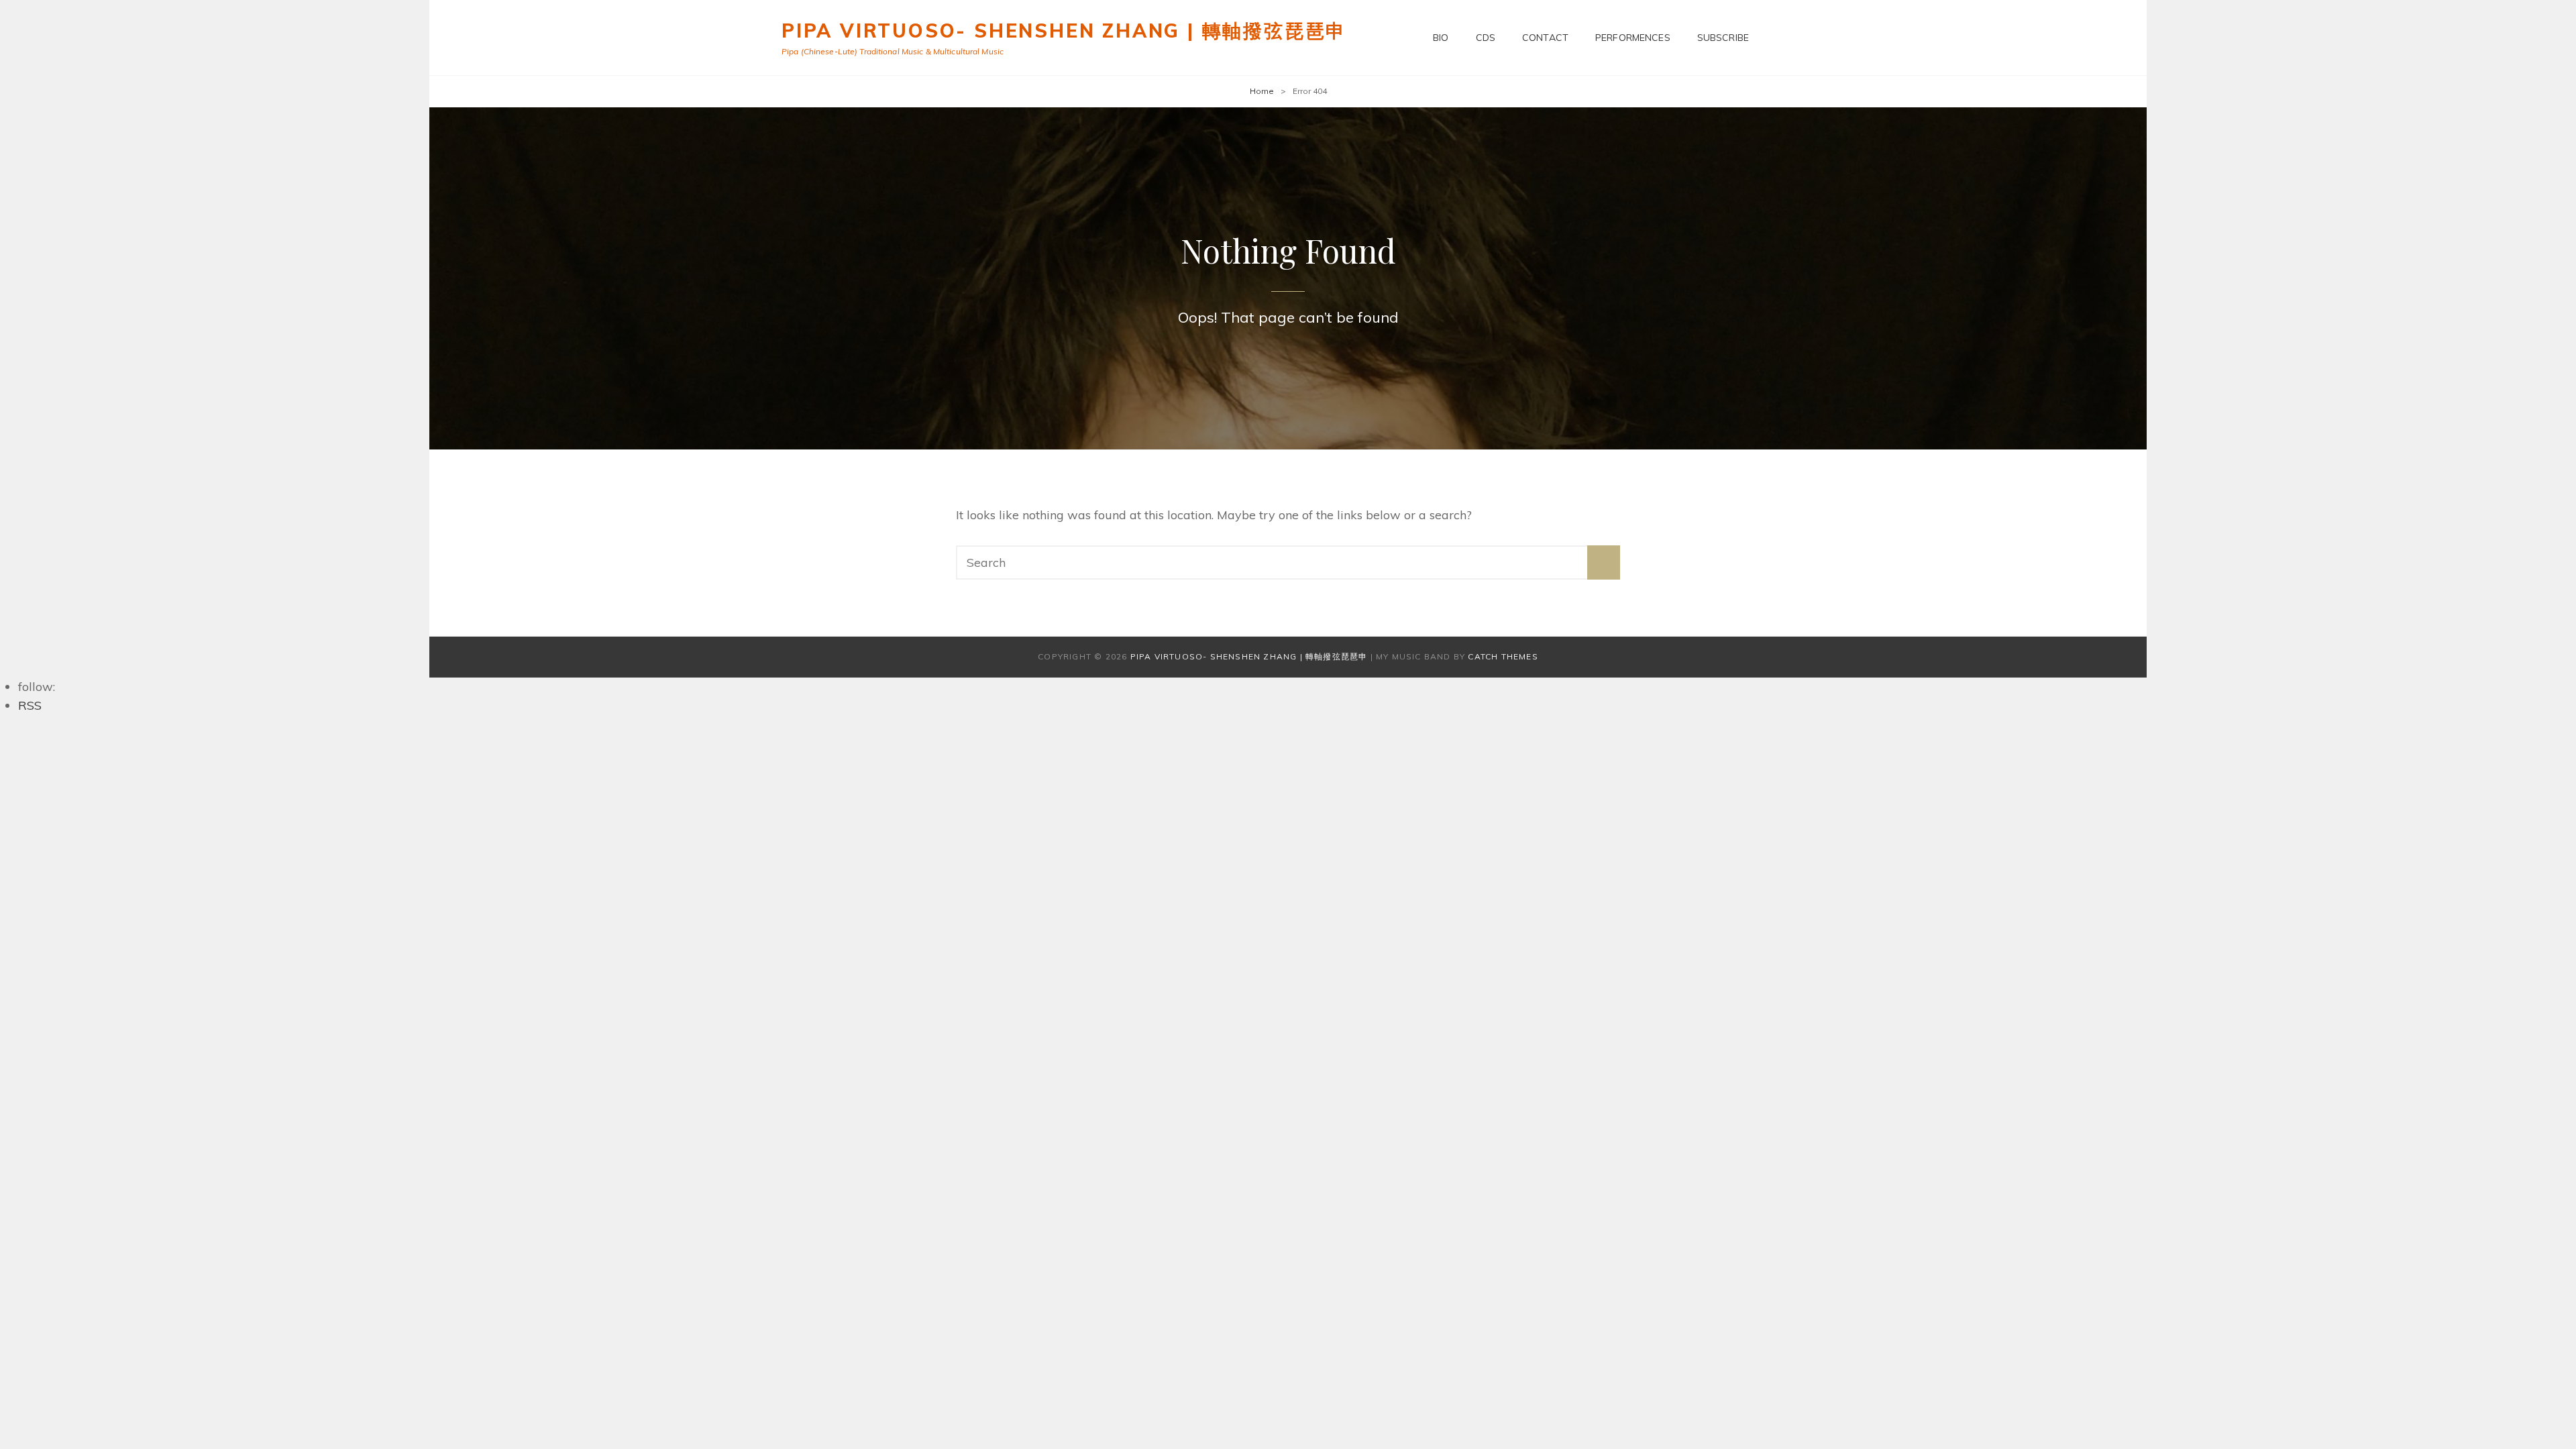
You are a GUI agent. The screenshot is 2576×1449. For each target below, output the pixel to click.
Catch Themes (1503, 656)
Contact (1545, 38)
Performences (1633, 38)
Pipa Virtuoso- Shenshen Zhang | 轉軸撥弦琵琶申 (1064, 31)
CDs (1486, 38)
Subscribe (1723, 38)
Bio (1441, 38)
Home (1262, 91)
